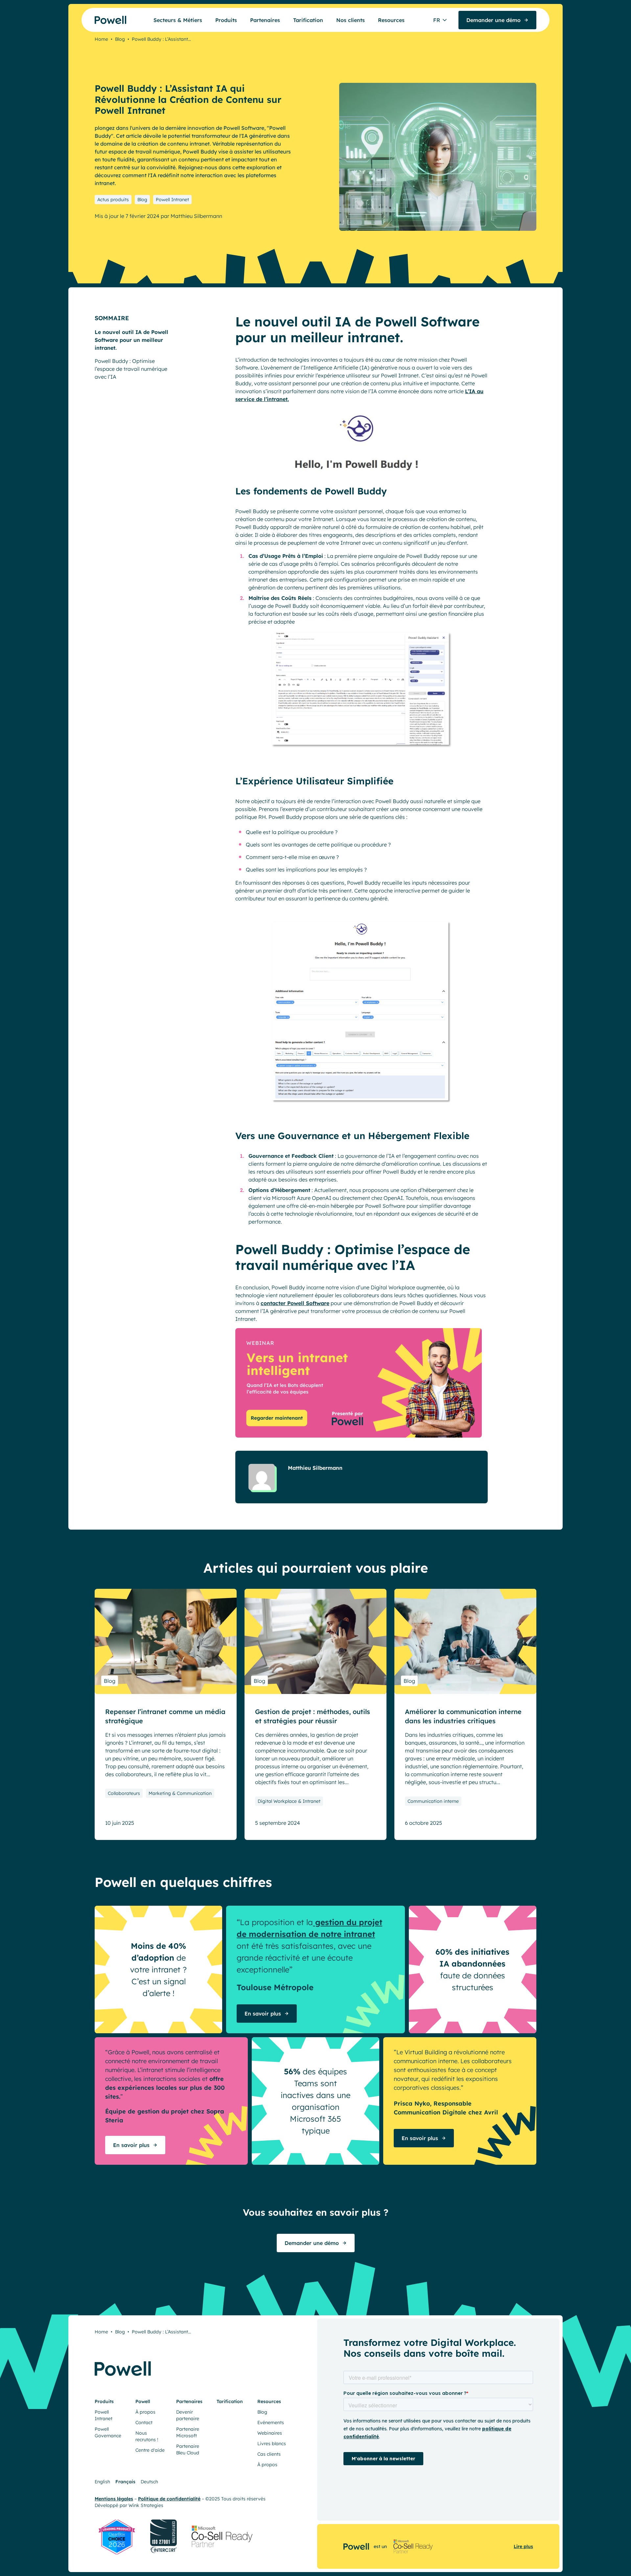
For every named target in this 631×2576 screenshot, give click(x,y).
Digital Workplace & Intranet (289, 1801)
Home (101, 39)
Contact (144, 2422)
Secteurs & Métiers (178, 20)
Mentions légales (114, 2499)
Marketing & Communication (180, 1793)
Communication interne (433, 1801)
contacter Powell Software (295, 1303)
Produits (226, 20)
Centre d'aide (150, 2450)
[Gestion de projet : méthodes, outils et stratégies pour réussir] (315, 1641)
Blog (120, 39)
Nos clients (351, 20)
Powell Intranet (172, 200)
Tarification (308, 20)
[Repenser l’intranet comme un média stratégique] (166, 1641)
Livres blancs (272, 2444)
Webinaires (270, 2433)
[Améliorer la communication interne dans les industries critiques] (465, 1641)
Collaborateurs (124, 1793)
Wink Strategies (146, 2505)
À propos (145, 2412)
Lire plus (523, 2546)
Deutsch (149, 2482)
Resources (391, 20)
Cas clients (269, 2454)
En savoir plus (263, 2014)
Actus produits (113, 200)
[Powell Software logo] (98, 20)
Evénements (271, 2422)
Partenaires (265, 20)
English (102, 2482)
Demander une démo (312, 2243)
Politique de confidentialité (169, 2499)
